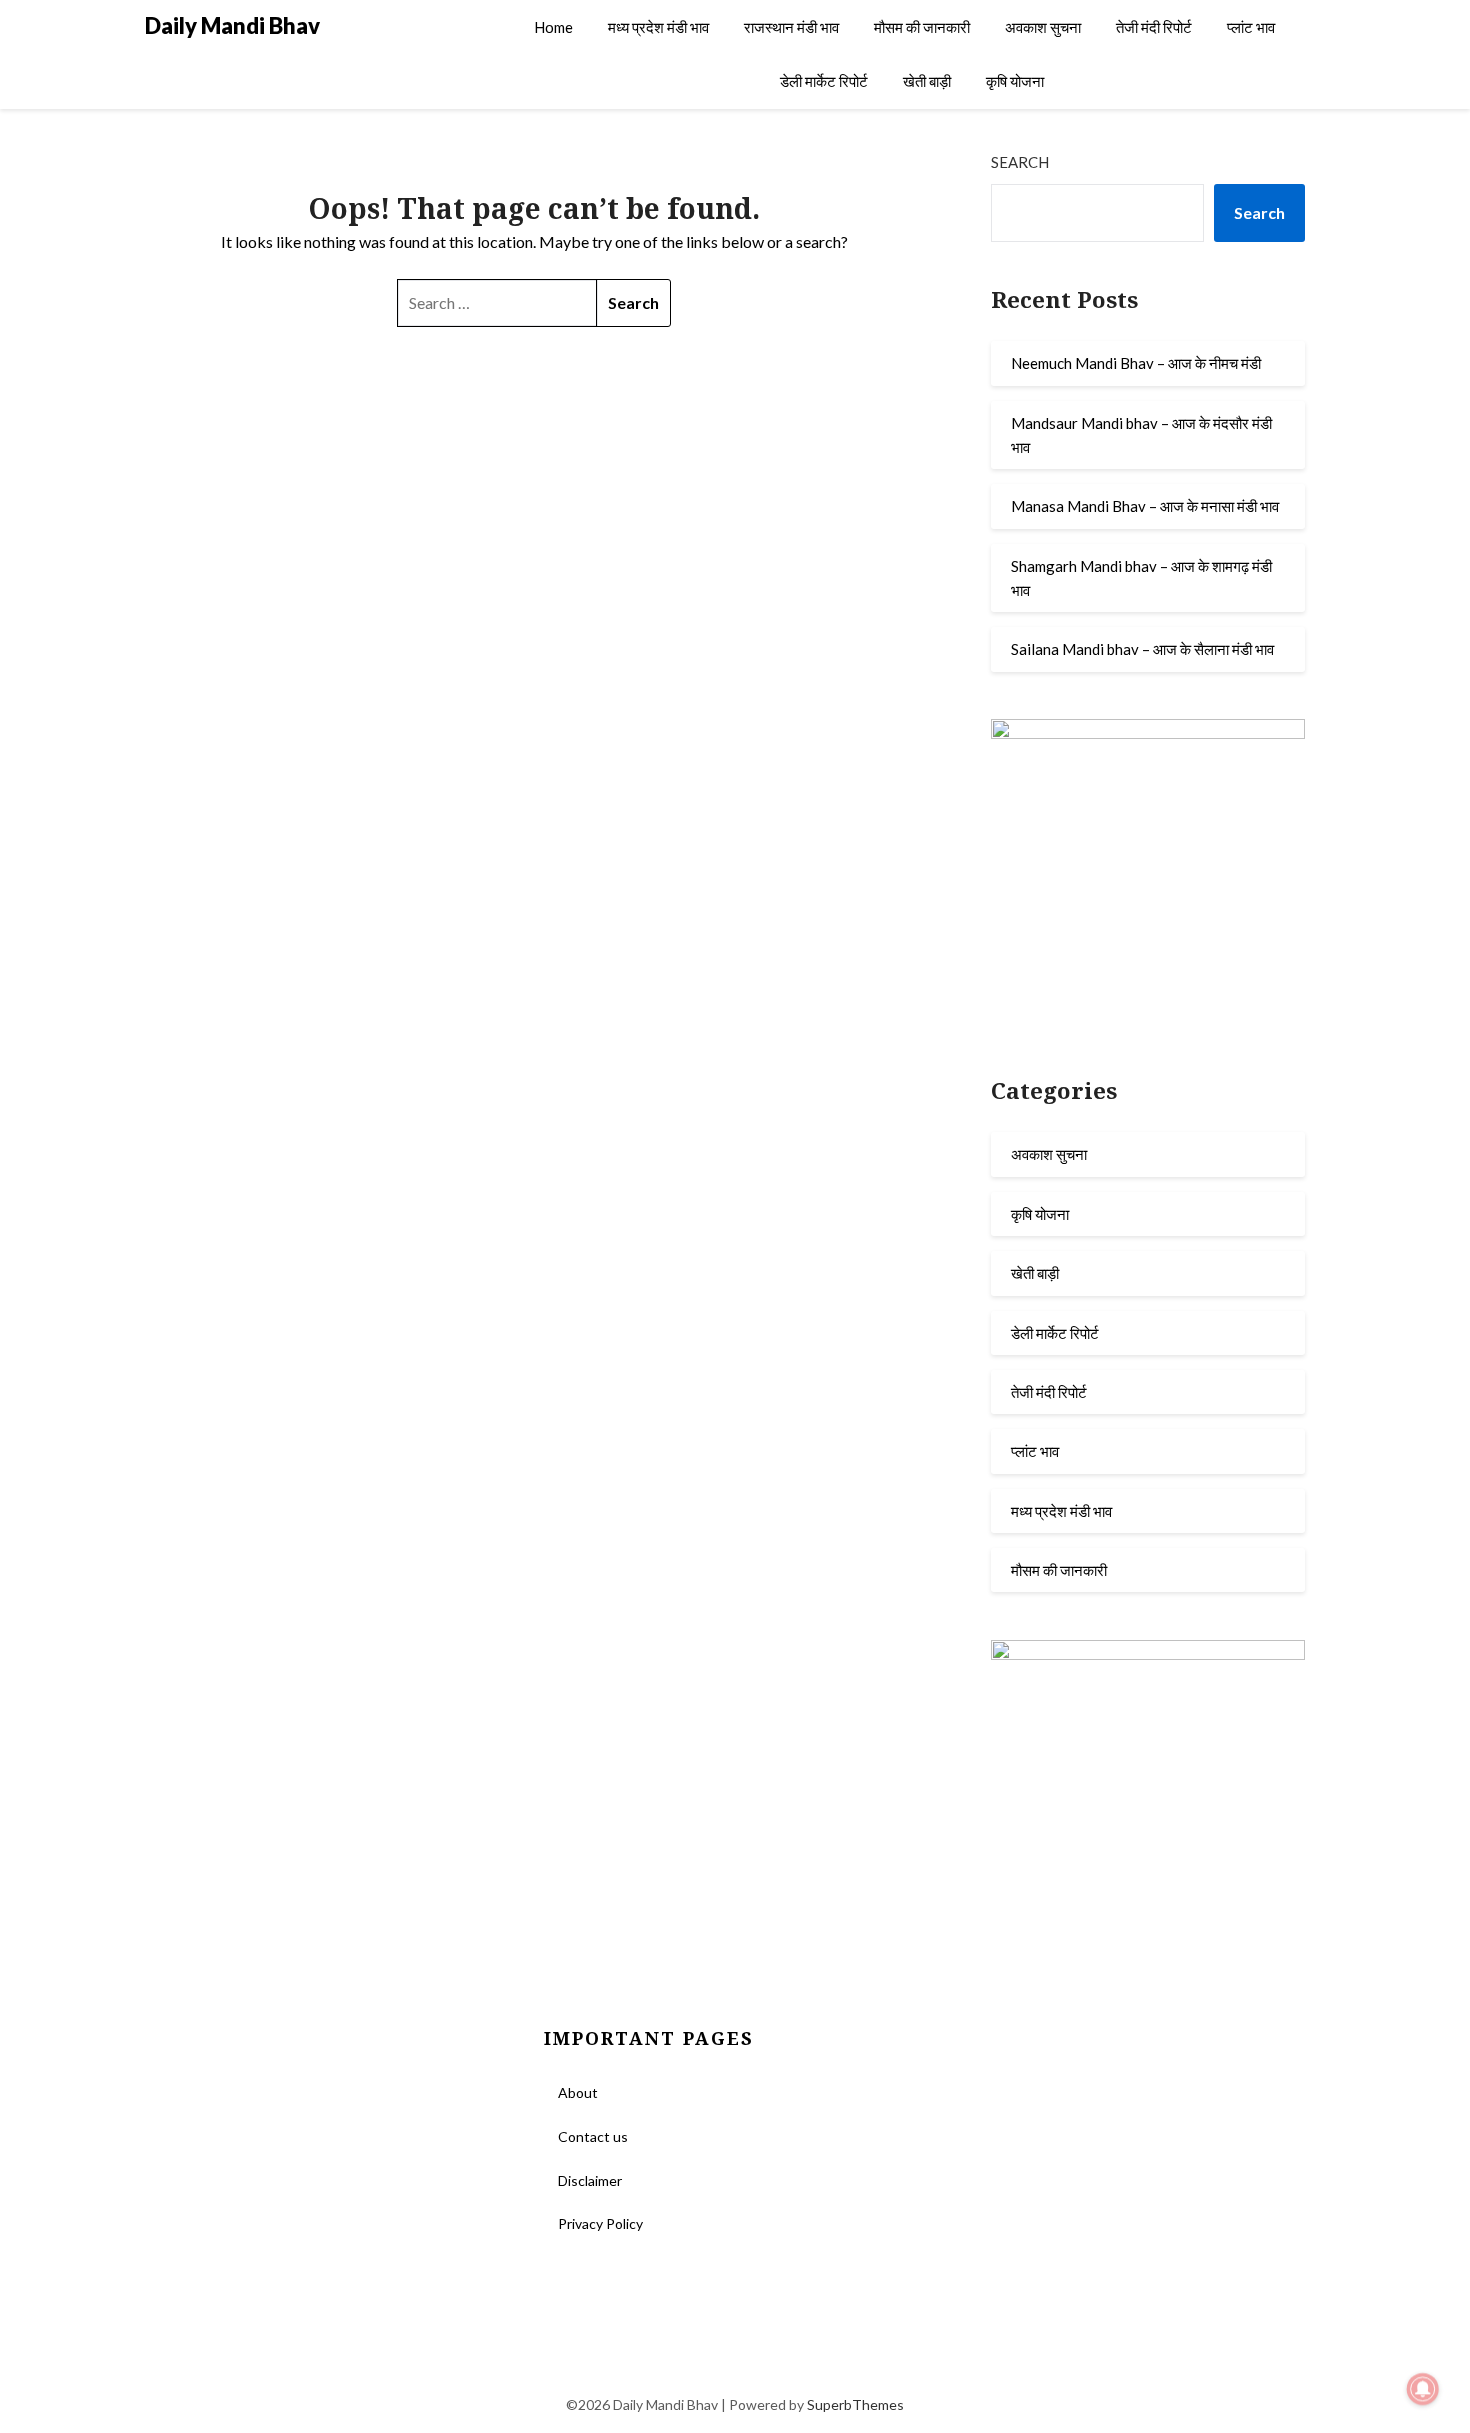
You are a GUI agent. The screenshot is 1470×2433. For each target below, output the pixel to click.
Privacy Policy (600, 2223)
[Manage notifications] (1423, 2389)
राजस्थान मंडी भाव (791, 27)
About (578, 2092)
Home (553, 27)
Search (1020, 162)
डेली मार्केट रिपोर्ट (824, 81)
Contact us (593, 2136)
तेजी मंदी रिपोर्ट (1154, 27)
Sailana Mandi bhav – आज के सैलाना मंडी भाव (1142, 649)
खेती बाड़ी (927, 81)
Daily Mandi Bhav (232, 25)
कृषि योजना (1015, 81)
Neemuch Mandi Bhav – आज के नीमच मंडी (1136, 363)
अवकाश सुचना (1043, 27)
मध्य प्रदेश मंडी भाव (658, 27)
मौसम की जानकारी (922, 27)
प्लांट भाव (1251, 27)
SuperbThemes (855, 2404)
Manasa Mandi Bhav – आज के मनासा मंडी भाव (1145, 506)
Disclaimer (590, 2180)
